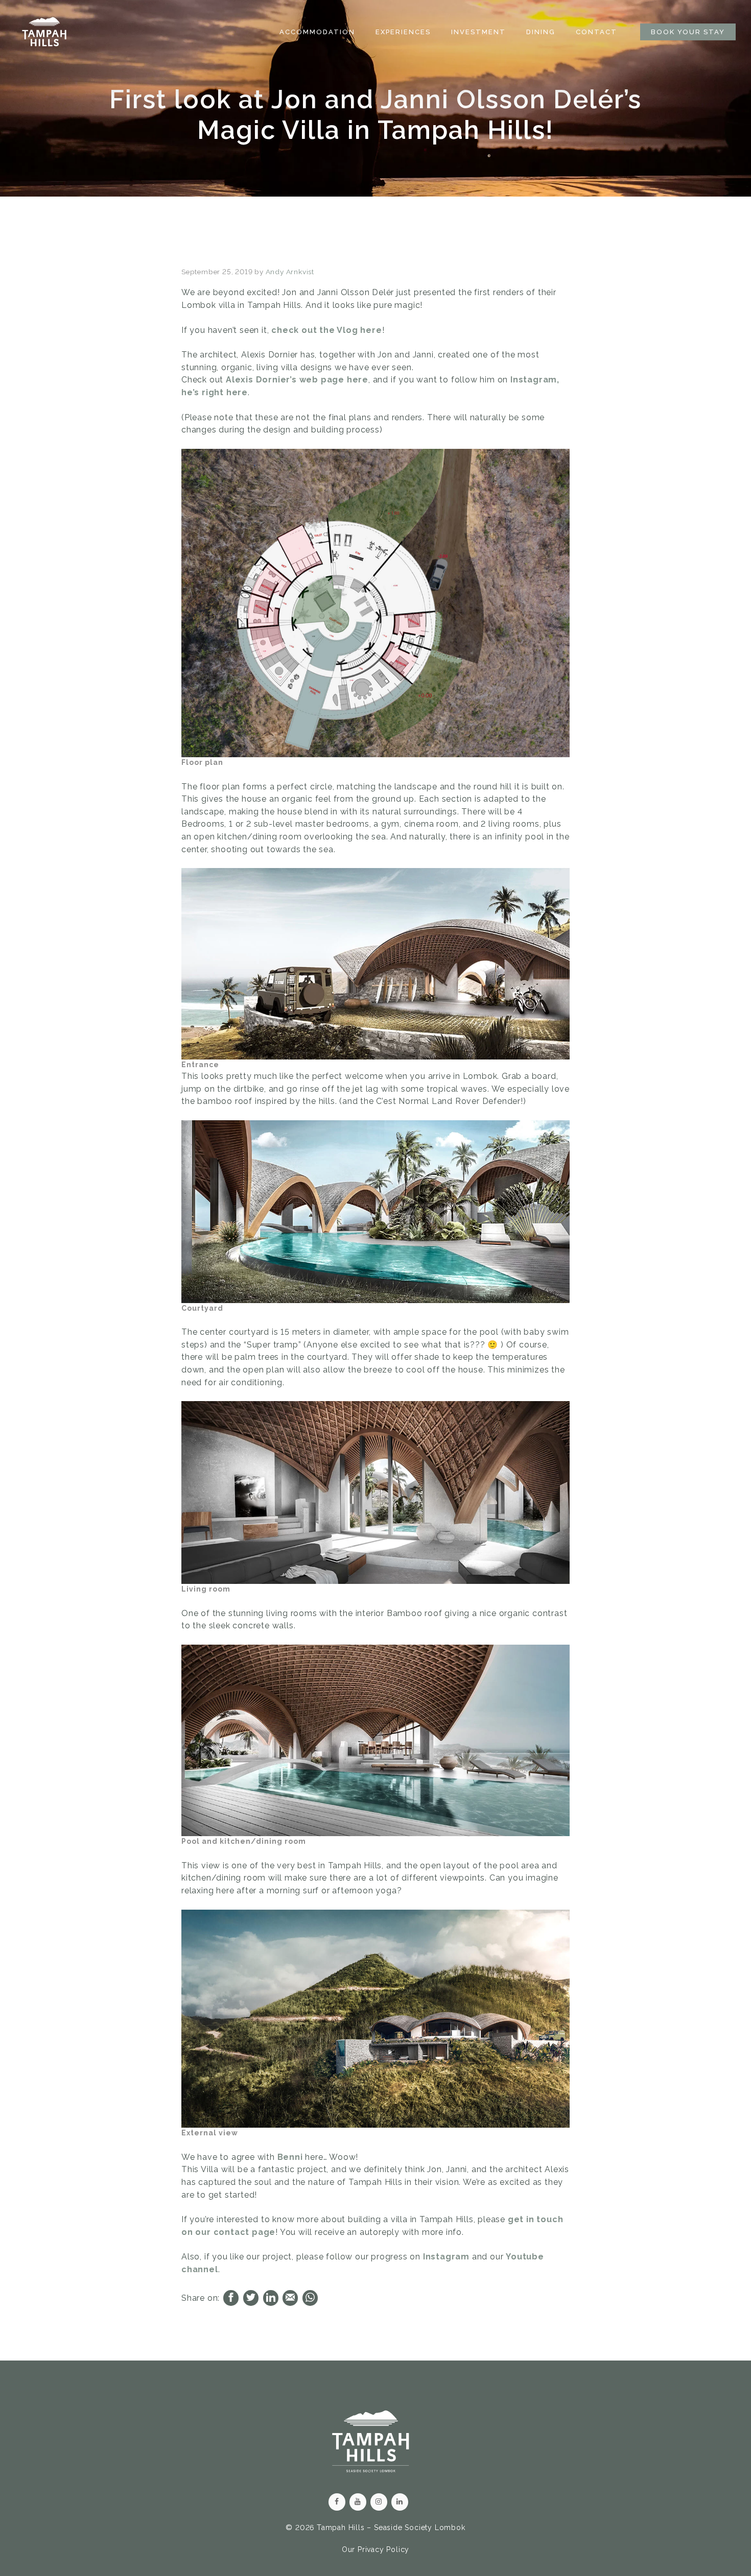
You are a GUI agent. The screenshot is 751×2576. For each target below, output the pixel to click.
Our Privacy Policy (375, 2549)
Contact (596, 32)
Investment (478, 32)
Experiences (403, 32)
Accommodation (317, 32)
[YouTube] (358, 2502)
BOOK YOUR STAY (688, 32)
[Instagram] (379, 2502)
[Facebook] (337, 2502)
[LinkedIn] (400, 2502)
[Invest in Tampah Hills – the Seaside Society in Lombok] (44, 32)
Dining (541, 32)
